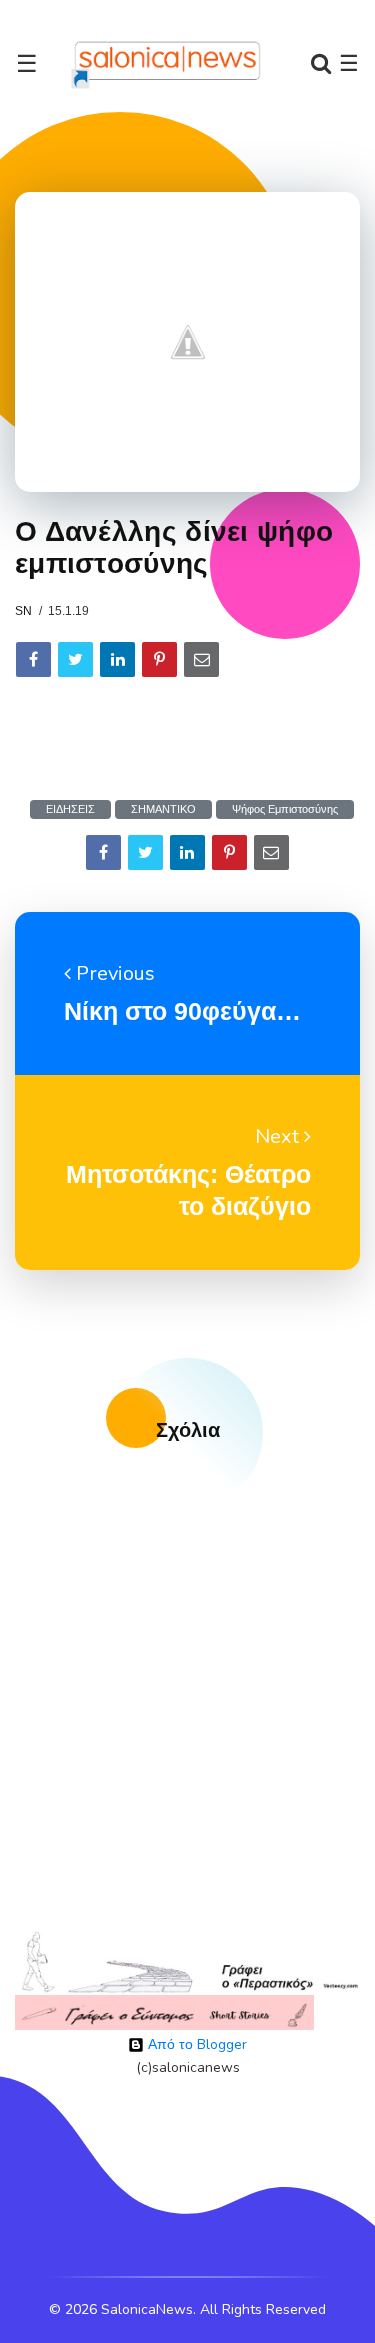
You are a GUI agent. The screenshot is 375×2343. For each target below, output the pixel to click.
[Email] (201, 659)
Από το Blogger (195, 2044)
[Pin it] (159, 659)
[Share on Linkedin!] (117, 659)
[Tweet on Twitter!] (75, 659)
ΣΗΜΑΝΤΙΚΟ (163, 809)
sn (23, 611)
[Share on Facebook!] (33, 659)
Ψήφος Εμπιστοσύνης (285, 809)
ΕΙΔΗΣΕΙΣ (70, 809)
